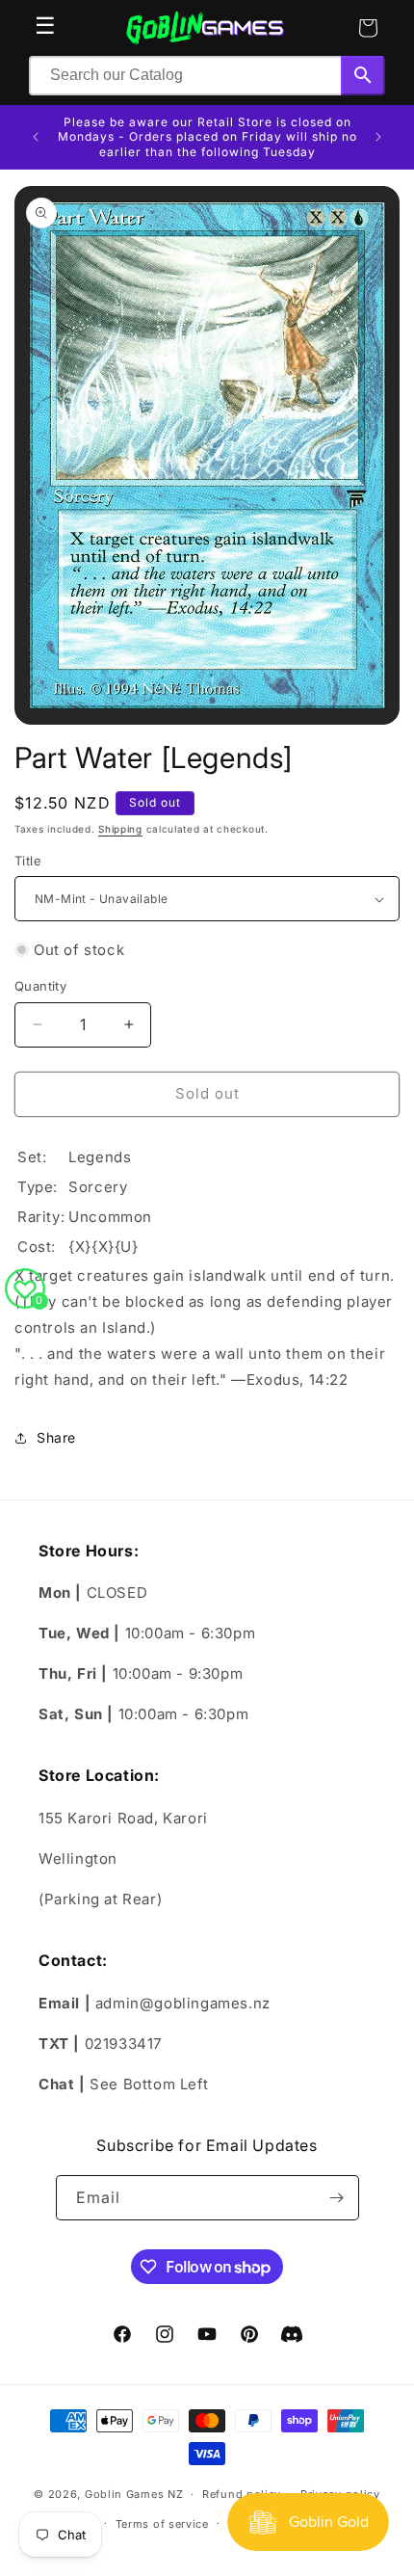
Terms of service (162, 2524)
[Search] (363, 76)
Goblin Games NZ (134, 2494)
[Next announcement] (378, 137)
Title (28, 861)
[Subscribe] (337, 2198)
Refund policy (242, 2494)
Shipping (120, 829)
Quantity (40, 986)
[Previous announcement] (36, 137)
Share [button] (56, 1437)
